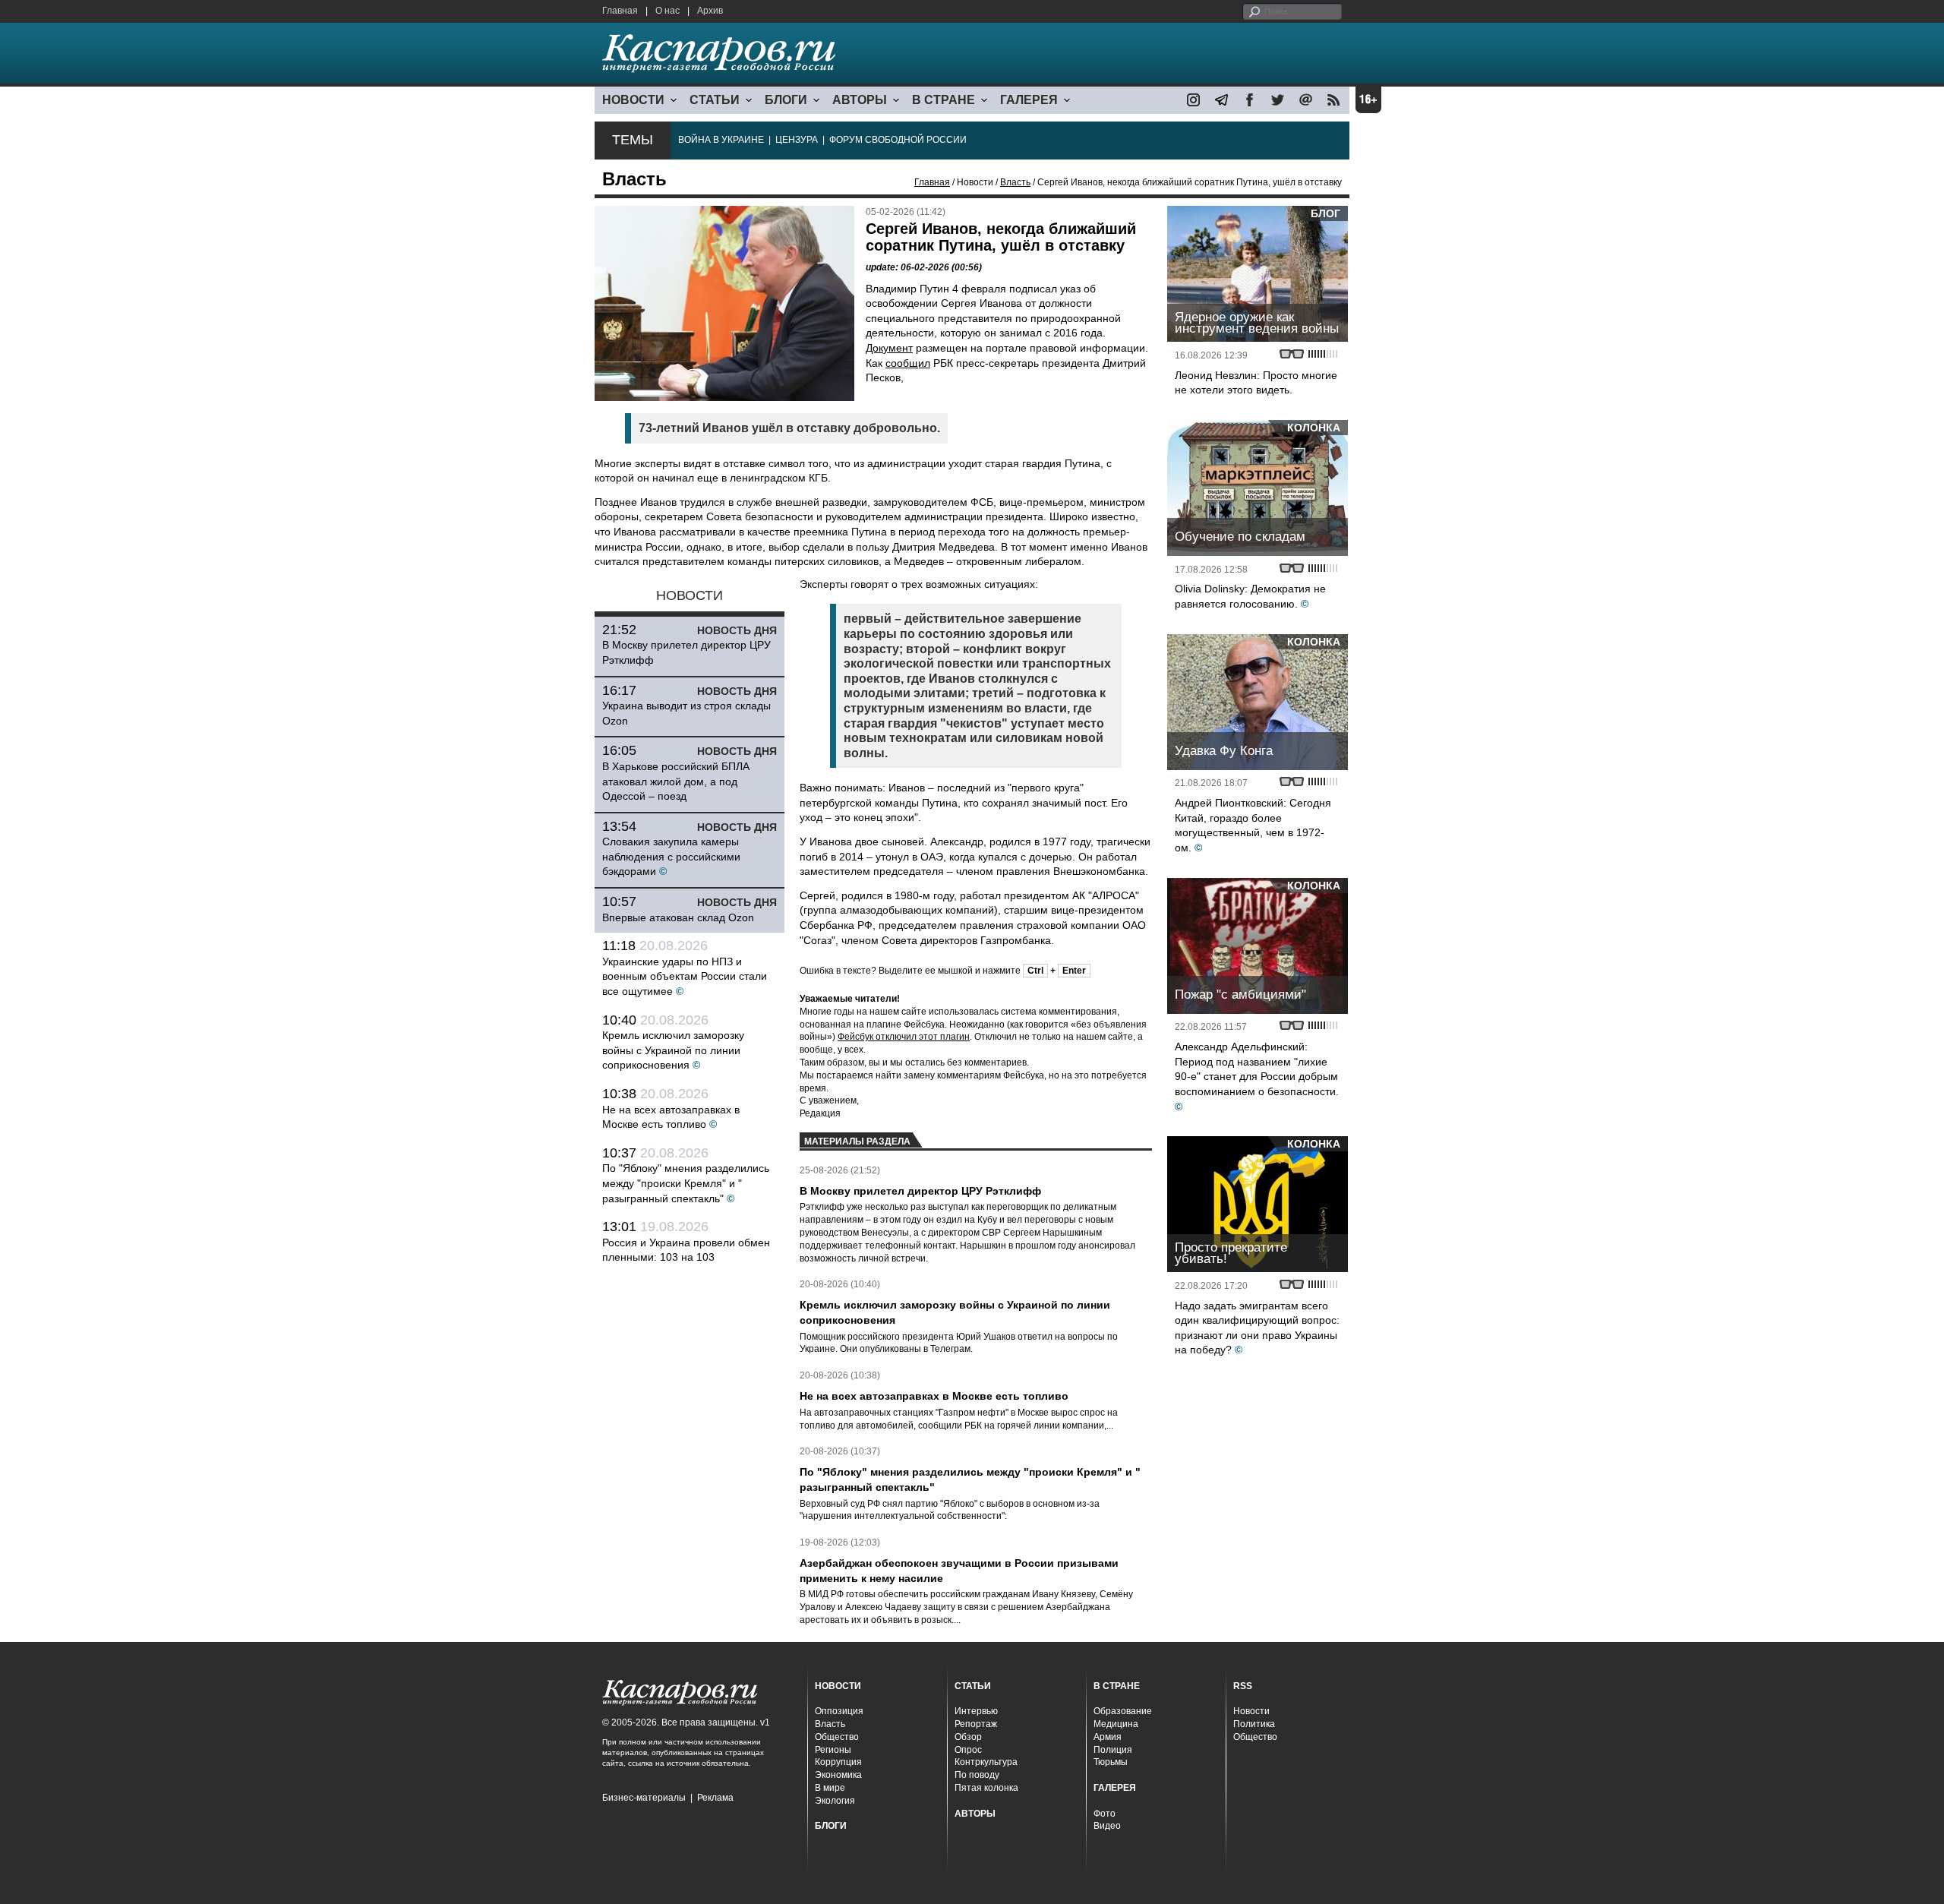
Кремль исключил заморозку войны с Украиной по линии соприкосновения (673, 1050)
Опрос (968, 1750)
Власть (1015, 182)
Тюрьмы (1111, 1762)
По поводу (977, 1775)
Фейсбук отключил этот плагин (904, 1037)
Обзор (968, 1737)
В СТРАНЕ (944, 100)
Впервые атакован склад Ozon (678, 917)
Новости (1251, 1711)
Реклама (715, 1798)
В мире (830, 1788)
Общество (837, 1737)
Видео (1107, 1826)
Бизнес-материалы (644, 1798)
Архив (710, 11)
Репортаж (976, 1724)
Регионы (833, 1750)
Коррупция (838, 1762)
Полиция (1113, 1750)
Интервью (976, 1711)
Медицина (1116, 1724)
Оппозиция (839, 1711)
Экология (835, 1801)
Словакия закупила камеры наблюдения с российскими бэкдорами (671, 856)
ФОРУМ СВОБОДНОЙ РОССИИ (898, 140)
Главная (620, 11)
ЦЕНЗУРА (797, 140)
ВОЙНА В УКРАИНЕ (721, 140)
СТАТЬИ (715, 100)
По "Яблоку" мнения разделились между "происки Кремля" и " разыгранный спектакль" (686, 1183)
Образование (1123, 1711)
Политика (1254, 1724)
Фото (1105, 1814)
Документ (889, 348)
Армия (1108, 1737)
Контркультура (986, 1762)
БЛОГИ (786, 100)
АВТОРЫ (860, 100)
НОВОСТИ (633, 100)
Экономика (838, 1775)
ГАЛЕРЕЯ (1029, 100)
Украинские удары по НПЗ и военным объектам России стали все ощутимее (685, 976)
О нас (667, 11)
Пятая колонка (986, 1788)
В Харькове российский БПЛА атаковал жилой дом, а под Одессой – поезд (676, 781)
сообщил (908, 363)
